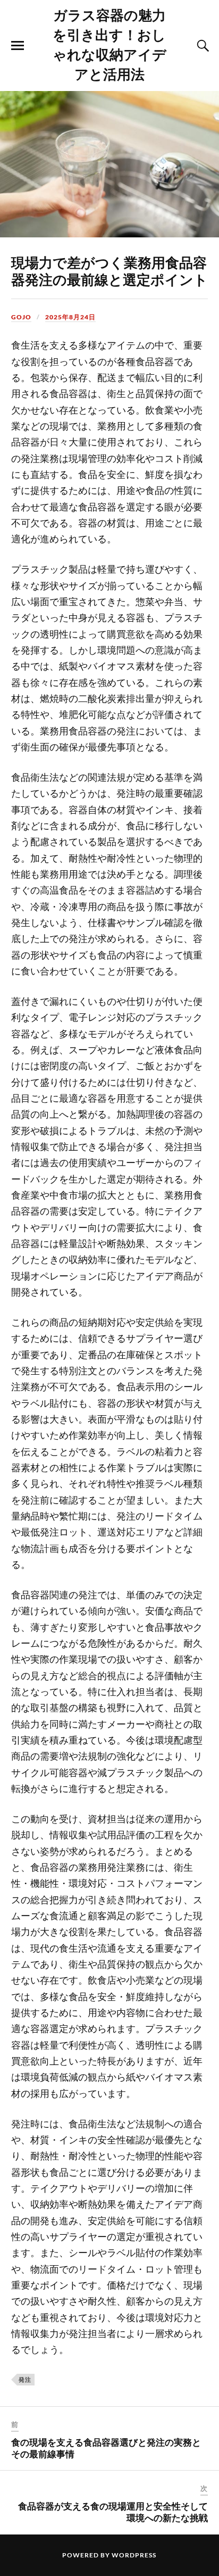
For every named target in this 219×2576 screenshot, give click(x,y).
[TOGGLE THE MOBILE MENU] (18, 46)
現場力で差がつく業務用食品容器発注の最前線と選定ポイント (109, 270)
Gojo (21, 317)
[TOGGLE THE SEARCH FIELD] (201, 46)
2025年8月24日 (70, 317)
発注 (25, 2379)
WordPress (134, 2555)
